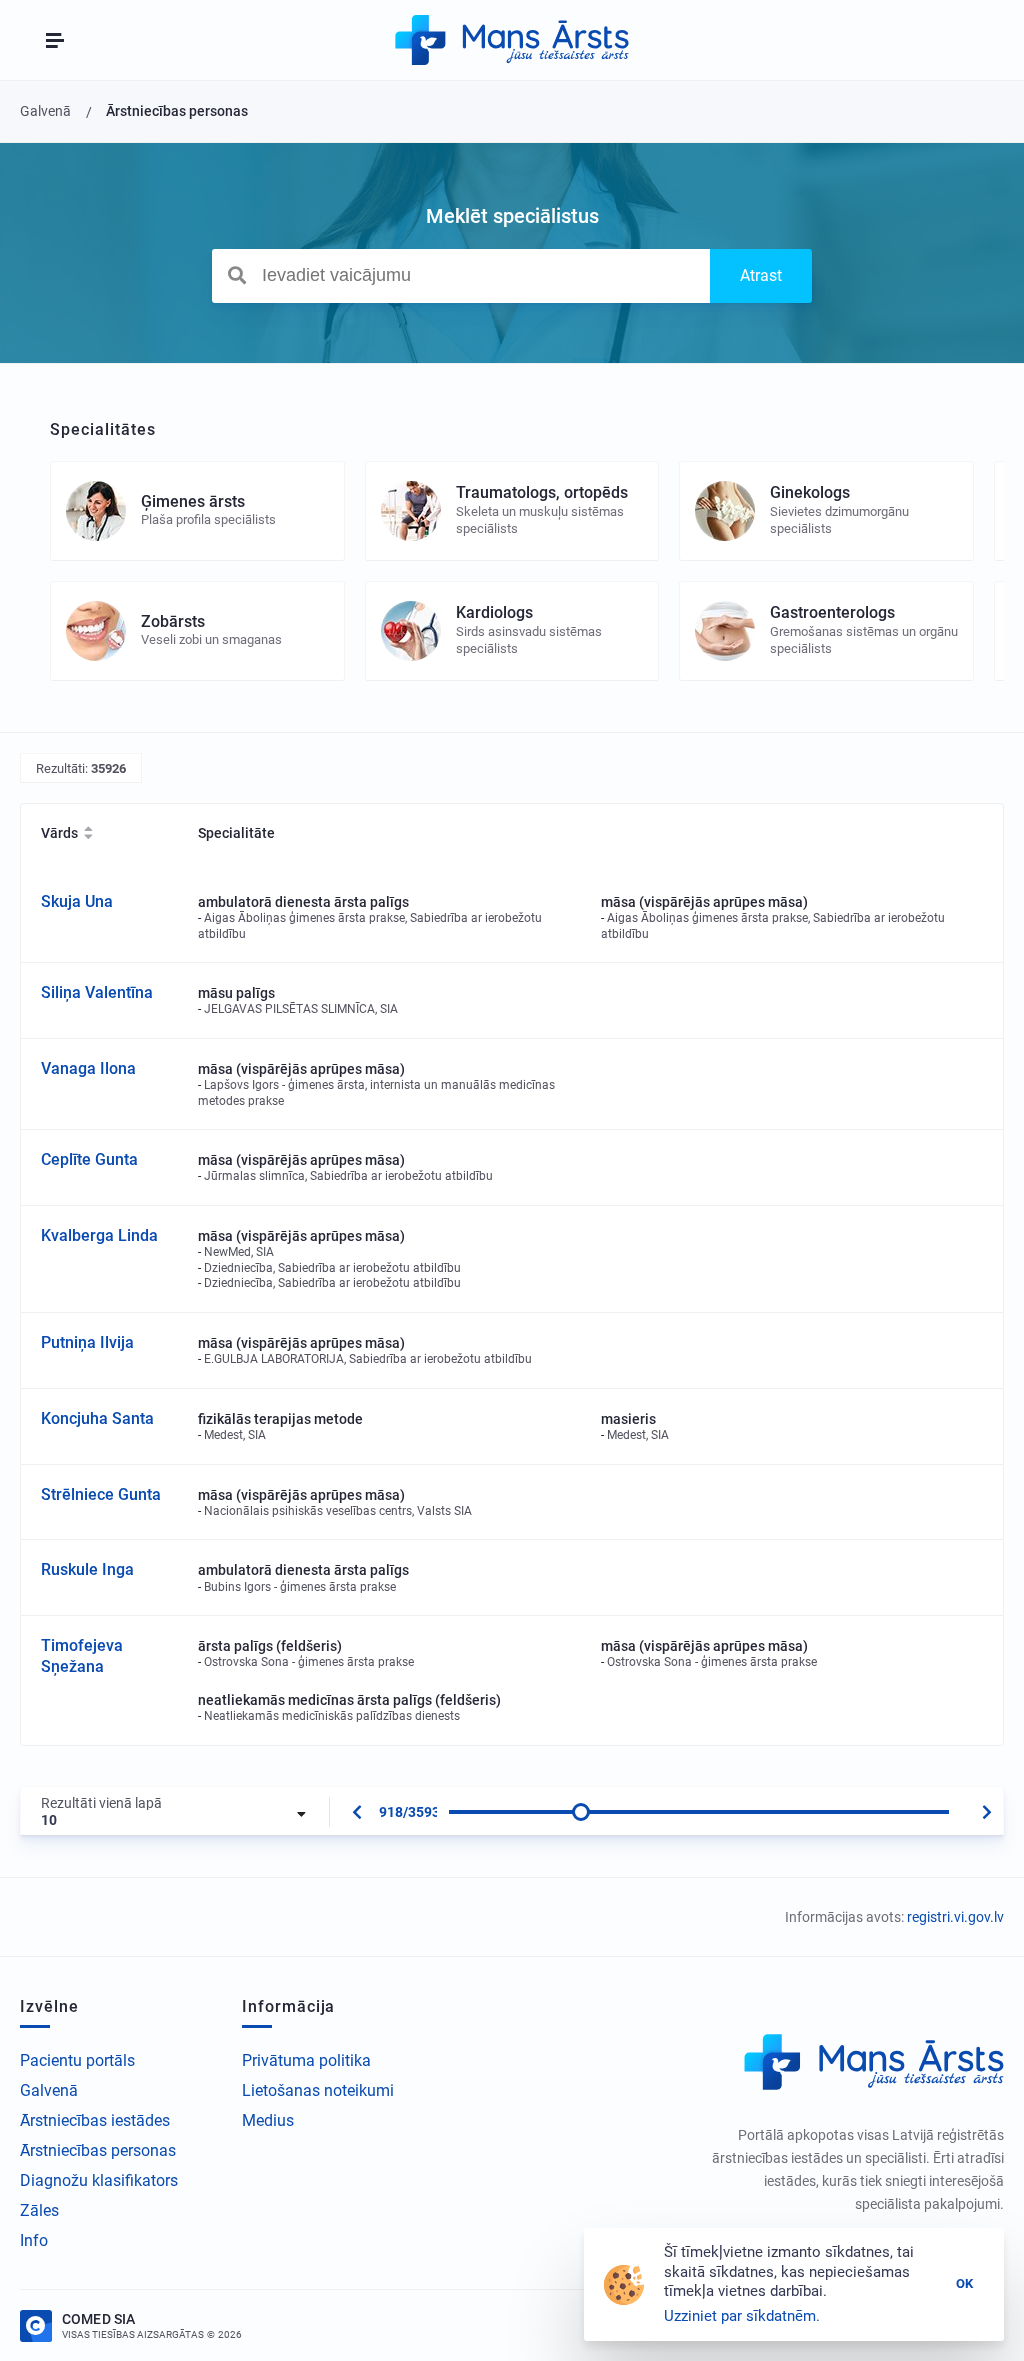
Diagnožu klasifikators (99, 2180)
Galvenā (49, 2090)
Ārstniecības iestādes (95, 2120)
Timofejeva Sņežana (82, 1656)
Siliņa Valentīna (97, 992)
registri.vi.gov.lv (955, 1917)
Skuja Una (77, 901)
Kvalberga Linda (99, 1235)
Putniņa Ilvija (87, 1342)
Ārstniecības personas (98, 2150)
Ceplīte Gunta (89, 1159)
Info (34, 2240)
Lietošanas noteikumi (318, 2090)
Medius (268, 2120)
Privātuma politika (306, 2060)
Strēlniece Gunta (101, 1494)
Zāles (39, 2210)
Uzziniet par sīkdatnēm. (742, 2316)
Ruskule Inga (87, 1569)
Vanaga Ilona (88, 1068)
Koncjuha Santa (97, 1418)
